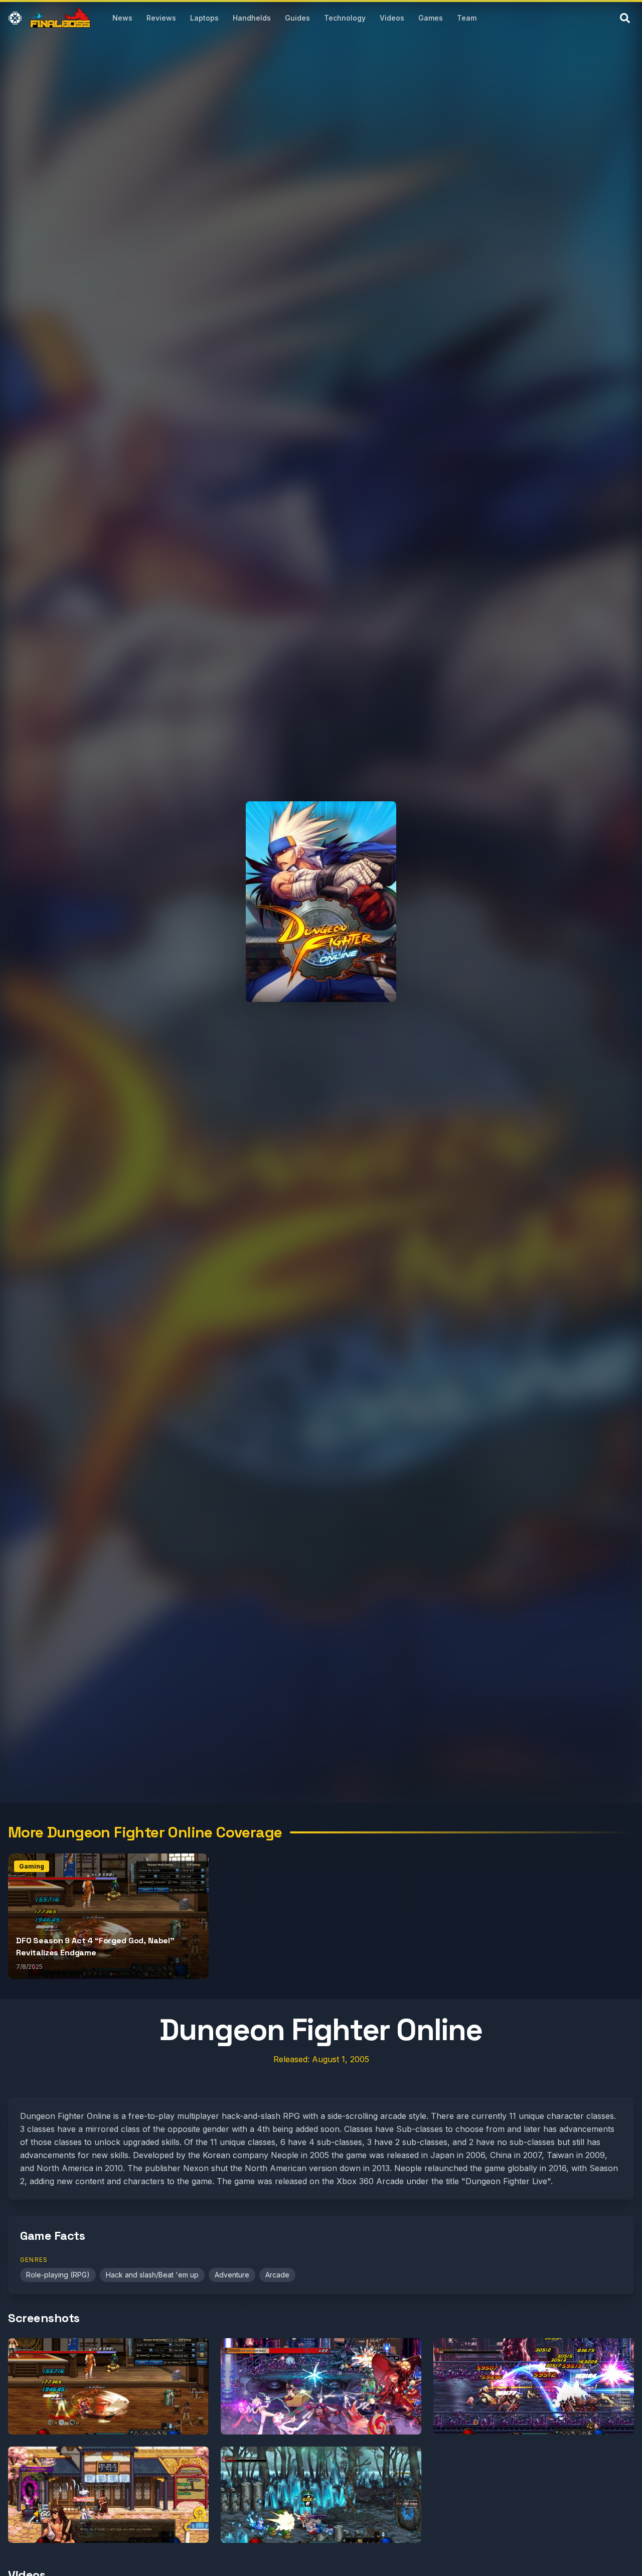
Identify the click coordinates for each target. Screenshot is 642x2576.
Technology (345, 18)
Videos (392, 18)
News (122, 18)
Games (431, 18)
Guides (297, 18)
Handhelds (252, 18)
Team (467, 18)
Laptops (204, 18)
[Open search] (625, 18)
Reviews (161, 18)
